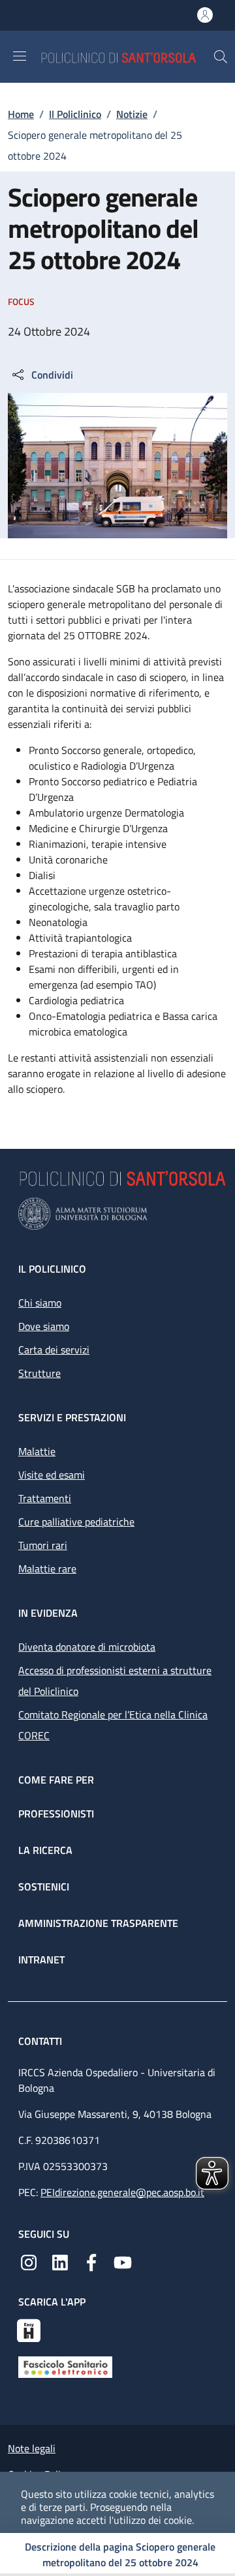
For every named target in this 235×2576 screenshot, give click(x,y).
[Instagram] (29, 2261)
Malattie (37, 1451)
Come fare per (56, 1780)
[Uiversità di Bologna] (117, 1214)
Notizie (132, 114)
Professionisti (56, 1814)
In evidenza (48, 1613)
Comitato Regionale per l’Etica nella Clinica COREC (113, 1725)
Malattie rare (47, 1569)
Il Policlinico (75, 114)
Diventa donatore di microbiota (87, 1647)
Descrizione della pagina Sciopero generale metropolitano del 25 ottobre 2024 (120, 2554)
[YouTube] (123, 2261)
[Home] (127, 56)
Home (21, 114)
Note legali (32, 2448)
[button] (221, 57)
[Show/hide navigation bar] (20, 56)
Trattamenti (45, 1498)
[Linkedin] (60, 2261)
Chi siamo (40, 1303)
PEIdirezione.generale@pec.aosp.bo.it (122, 2192)
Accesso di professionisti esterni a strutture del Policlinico (115, 1681)
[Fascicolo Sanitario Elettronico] (65, 2366)
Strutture (39, 1373)
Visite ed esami (52, 1475)
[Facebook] (91, 2261)
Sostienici (44, 1887)
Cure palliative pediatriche (76, 1522)
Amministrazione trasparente (98, 1923)
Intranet (41, 1960)
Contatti (41, 2041)
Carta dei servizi (54, 1350)
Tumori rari (43, 1545)
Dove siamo (44, 1326)
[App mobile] (29, 2329)
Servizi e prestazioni (72, 1417)
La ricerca (45, 1850)
